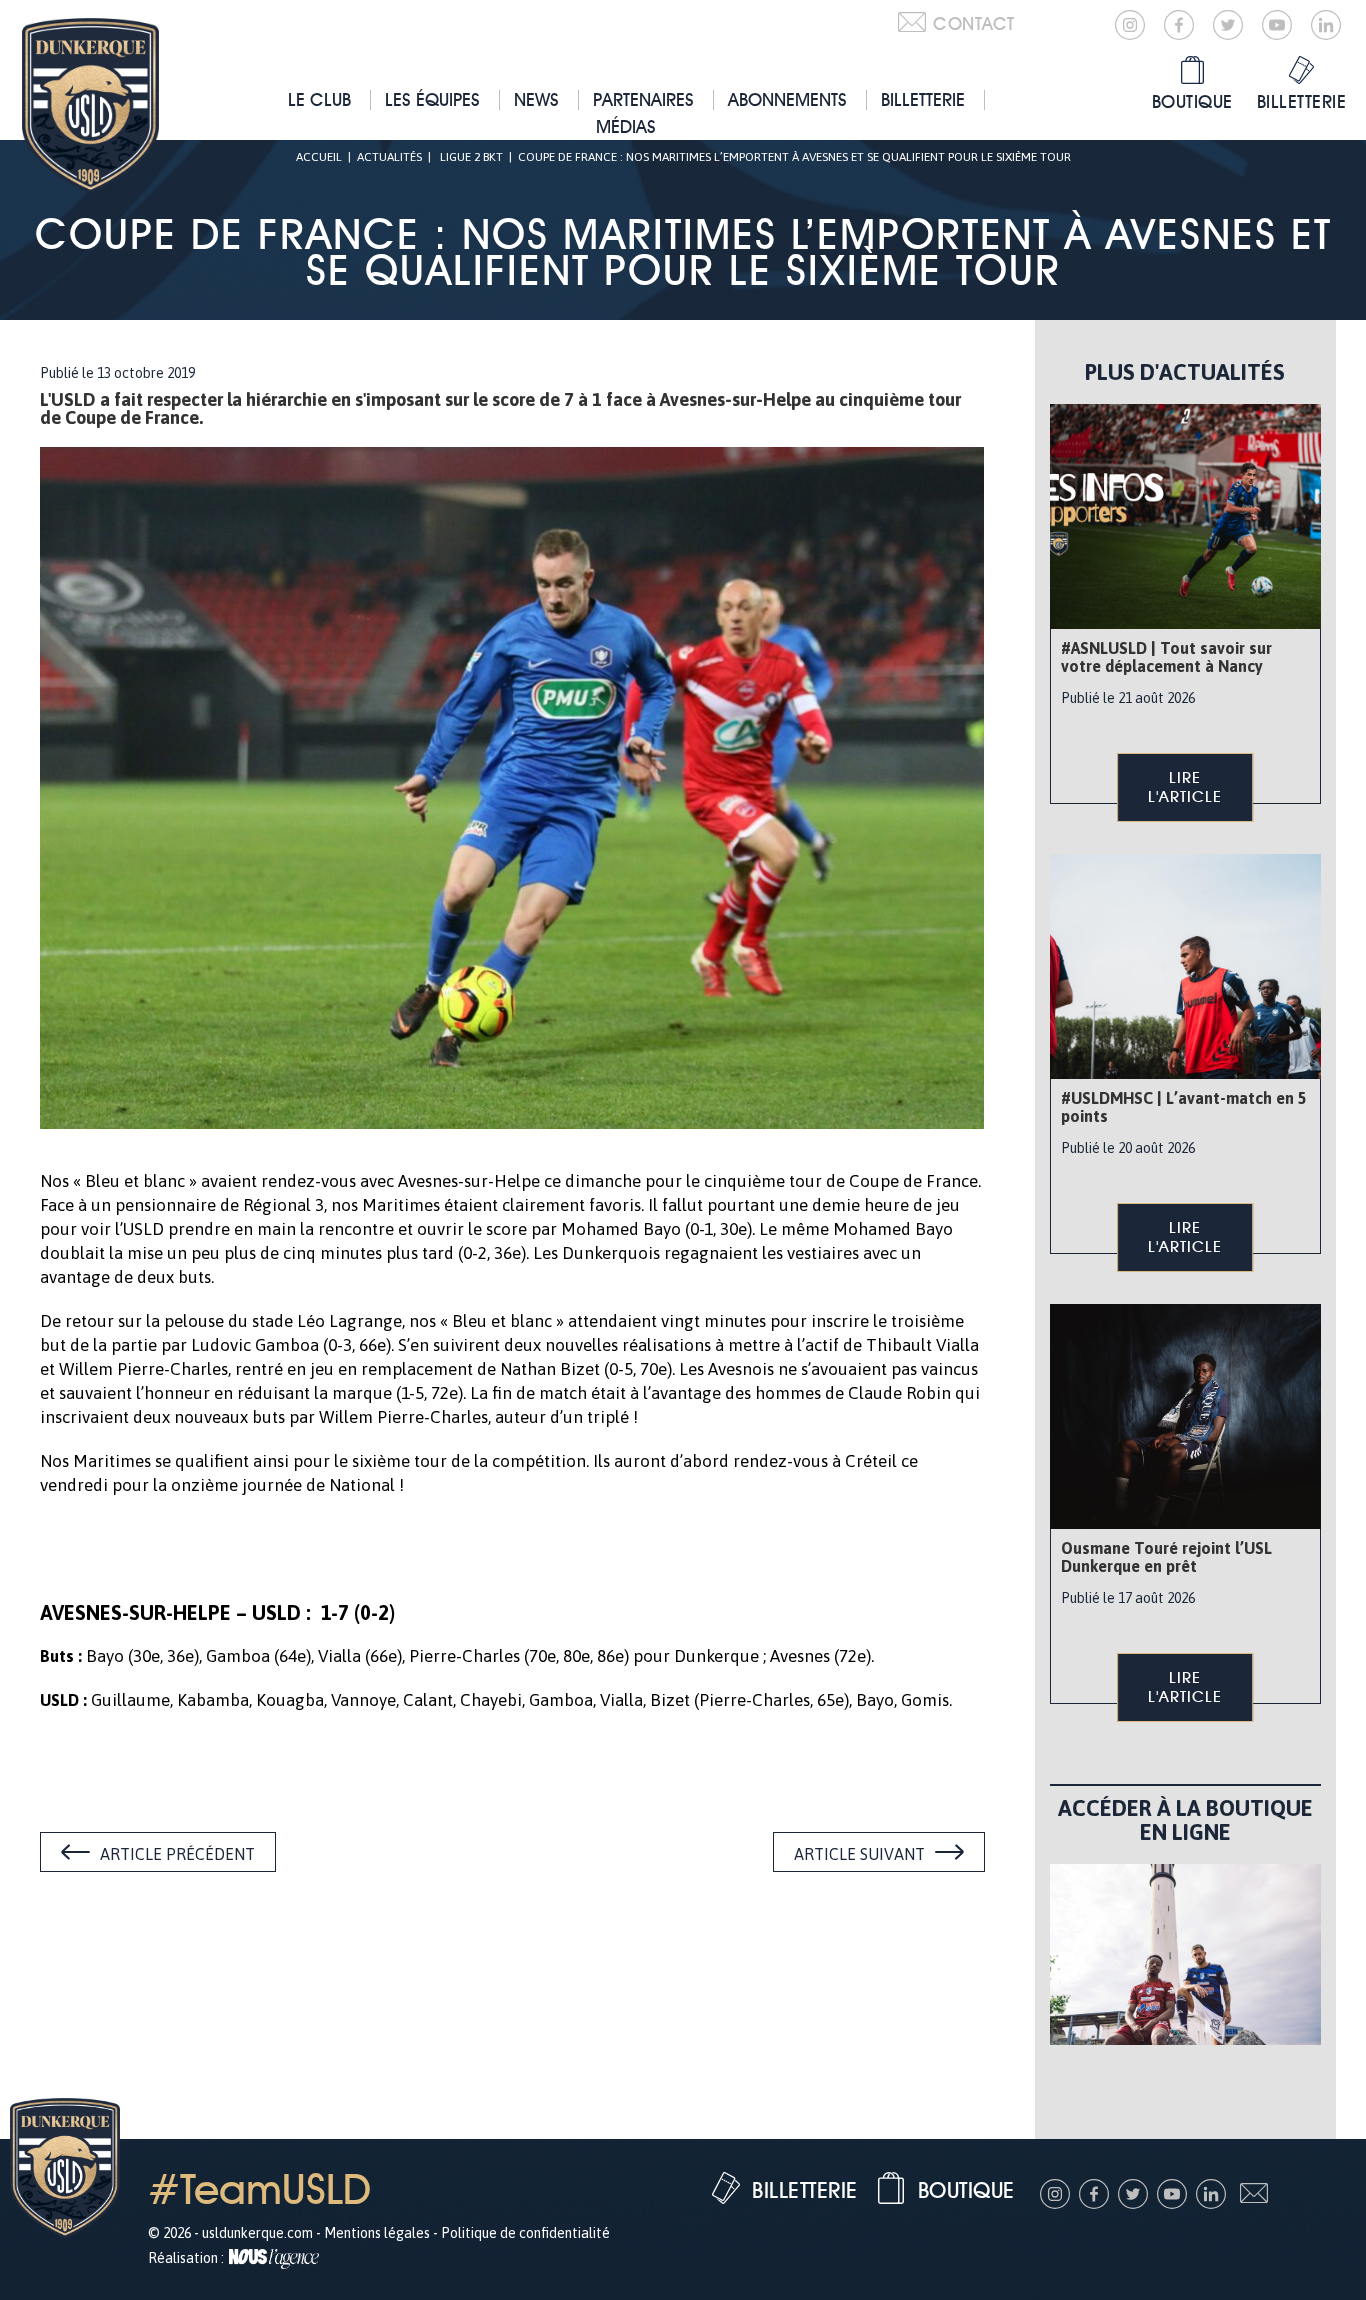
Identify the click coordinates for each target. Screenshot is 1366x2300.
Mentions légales (377, 2233)
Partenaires (643, 99)
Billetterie (923, 99)
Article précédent (177, 1854)
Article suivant (859, 1854)
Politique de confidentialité (525, 2233)
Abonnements (787, 99)
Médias (626, 126)
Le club (319, 99)
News (536, 99)
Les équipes (432, 99)
